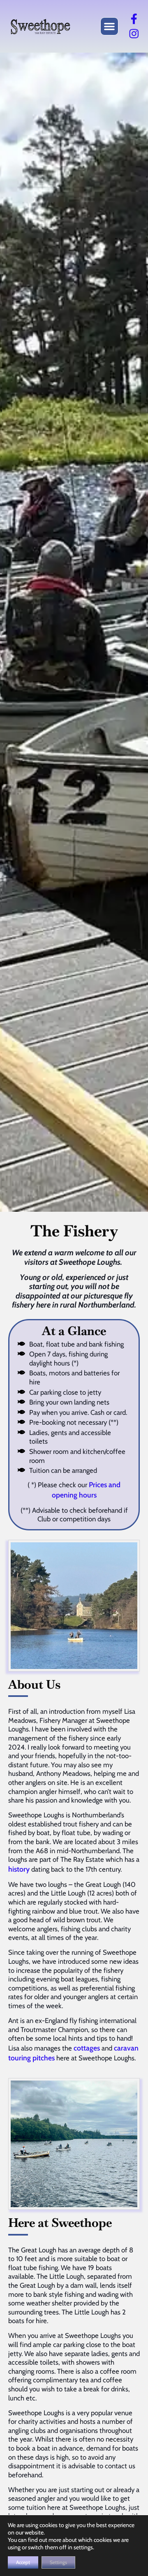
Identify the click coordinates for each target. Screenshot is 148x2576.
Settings (58, 2562)
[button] (109, 26)
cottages (87, 2048)
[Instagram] (134, 34)
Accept (23, 2562)
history (19, 1869)
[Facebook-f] (134, 19)
